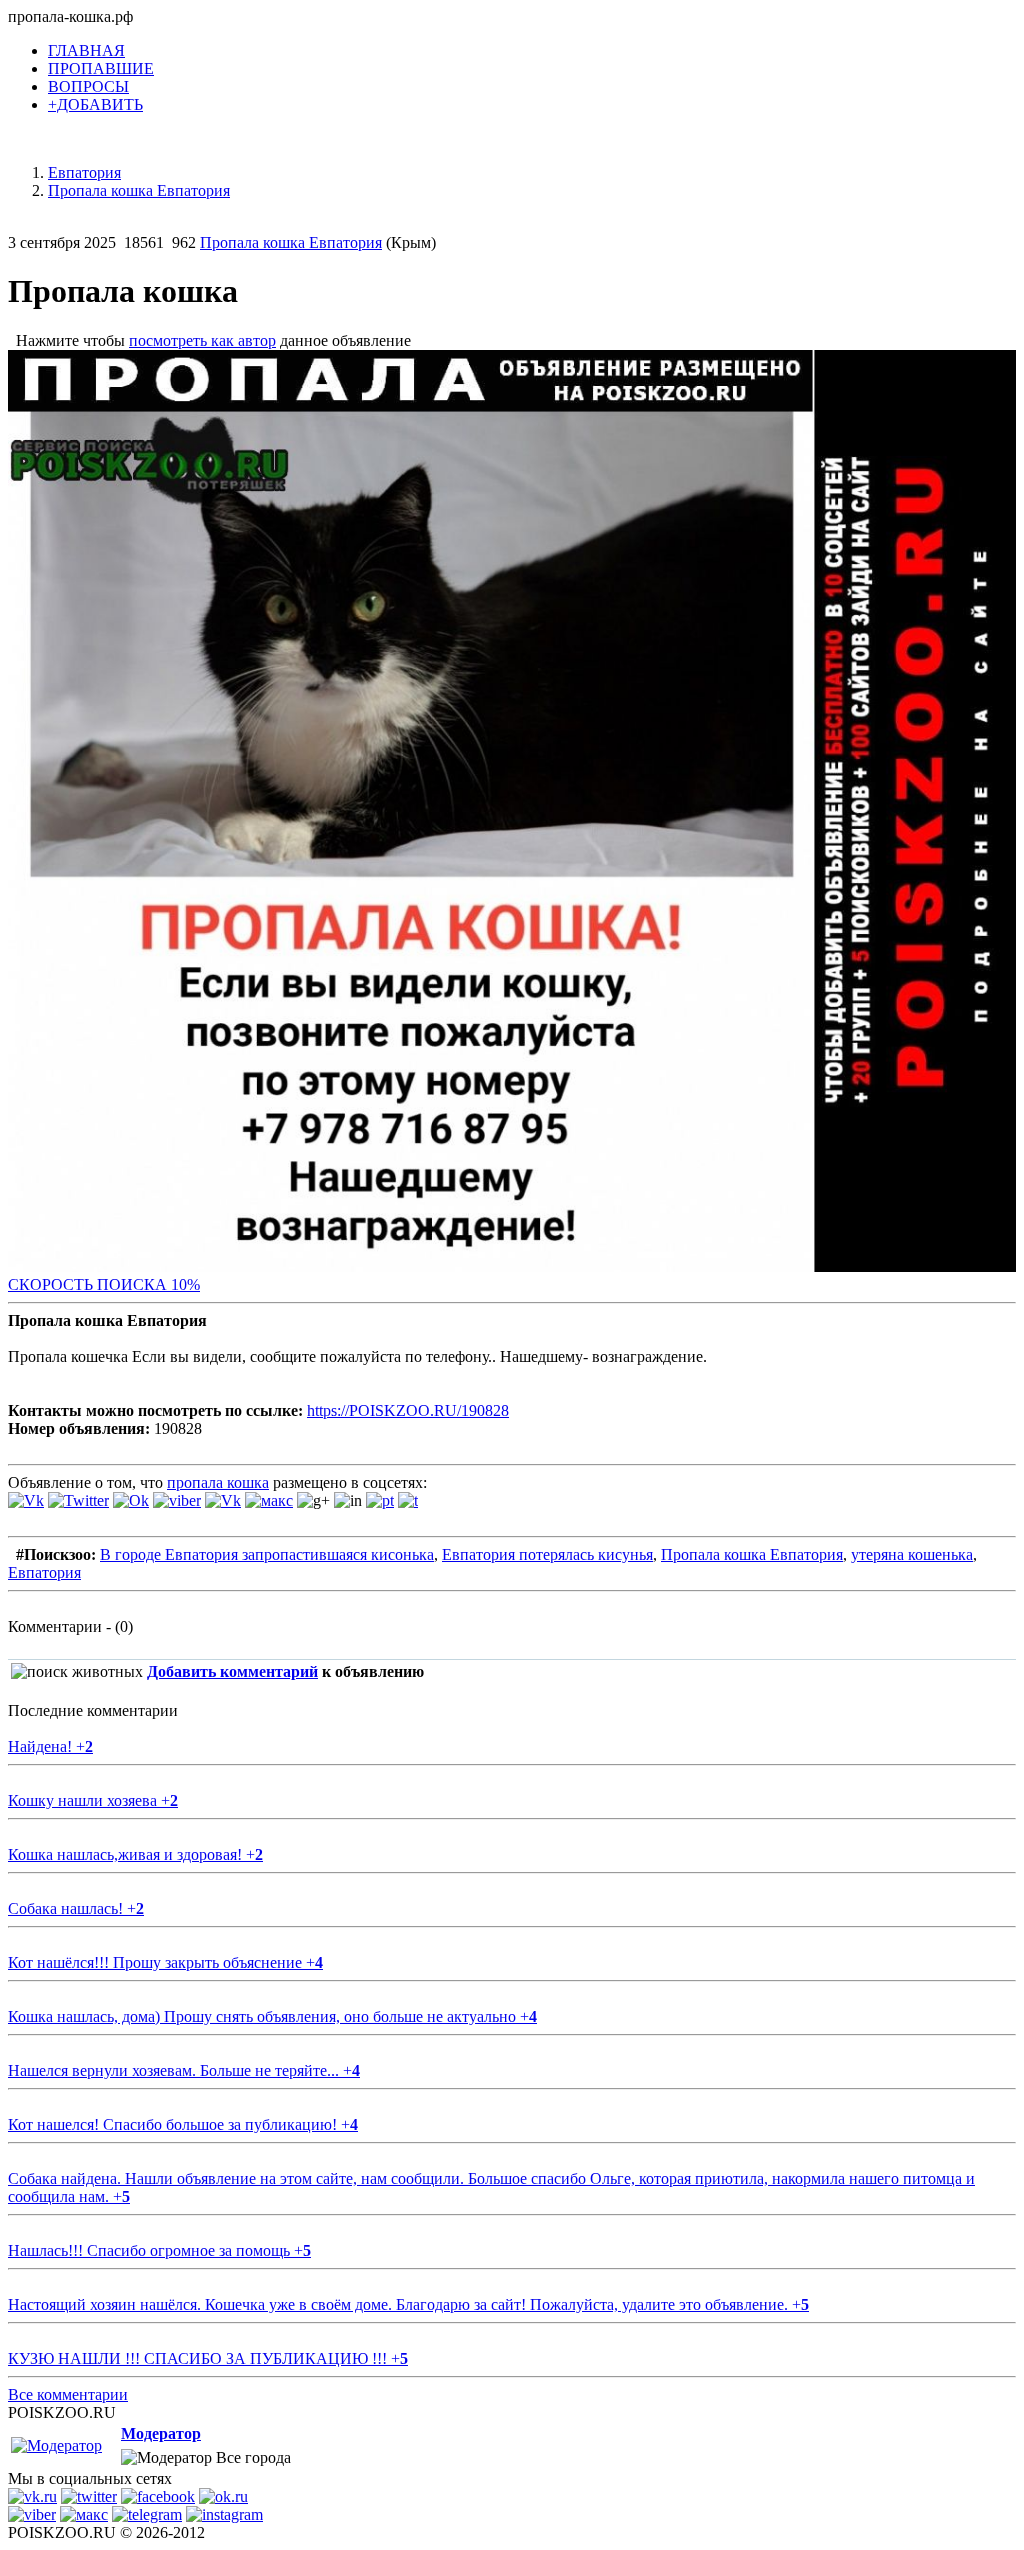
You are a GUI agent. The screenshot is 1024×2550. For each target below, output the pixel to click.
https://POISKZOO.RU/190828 (408, 1410)
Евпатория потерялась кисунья (547, 1554)
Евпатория (44, 1572)
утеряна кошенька (912, 1554)
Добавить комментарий (232, 1671)
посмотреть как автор (202, 340)
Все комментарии (68, 2394)
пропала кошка (218, 1482)
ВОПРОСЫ (88, 86)
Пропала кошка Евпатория (291, 242)
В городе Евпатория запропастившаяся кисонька (267, 1554)
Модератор (161, 2433)
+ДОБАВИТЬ (95, 104)
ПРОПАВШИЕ (101, 68)
